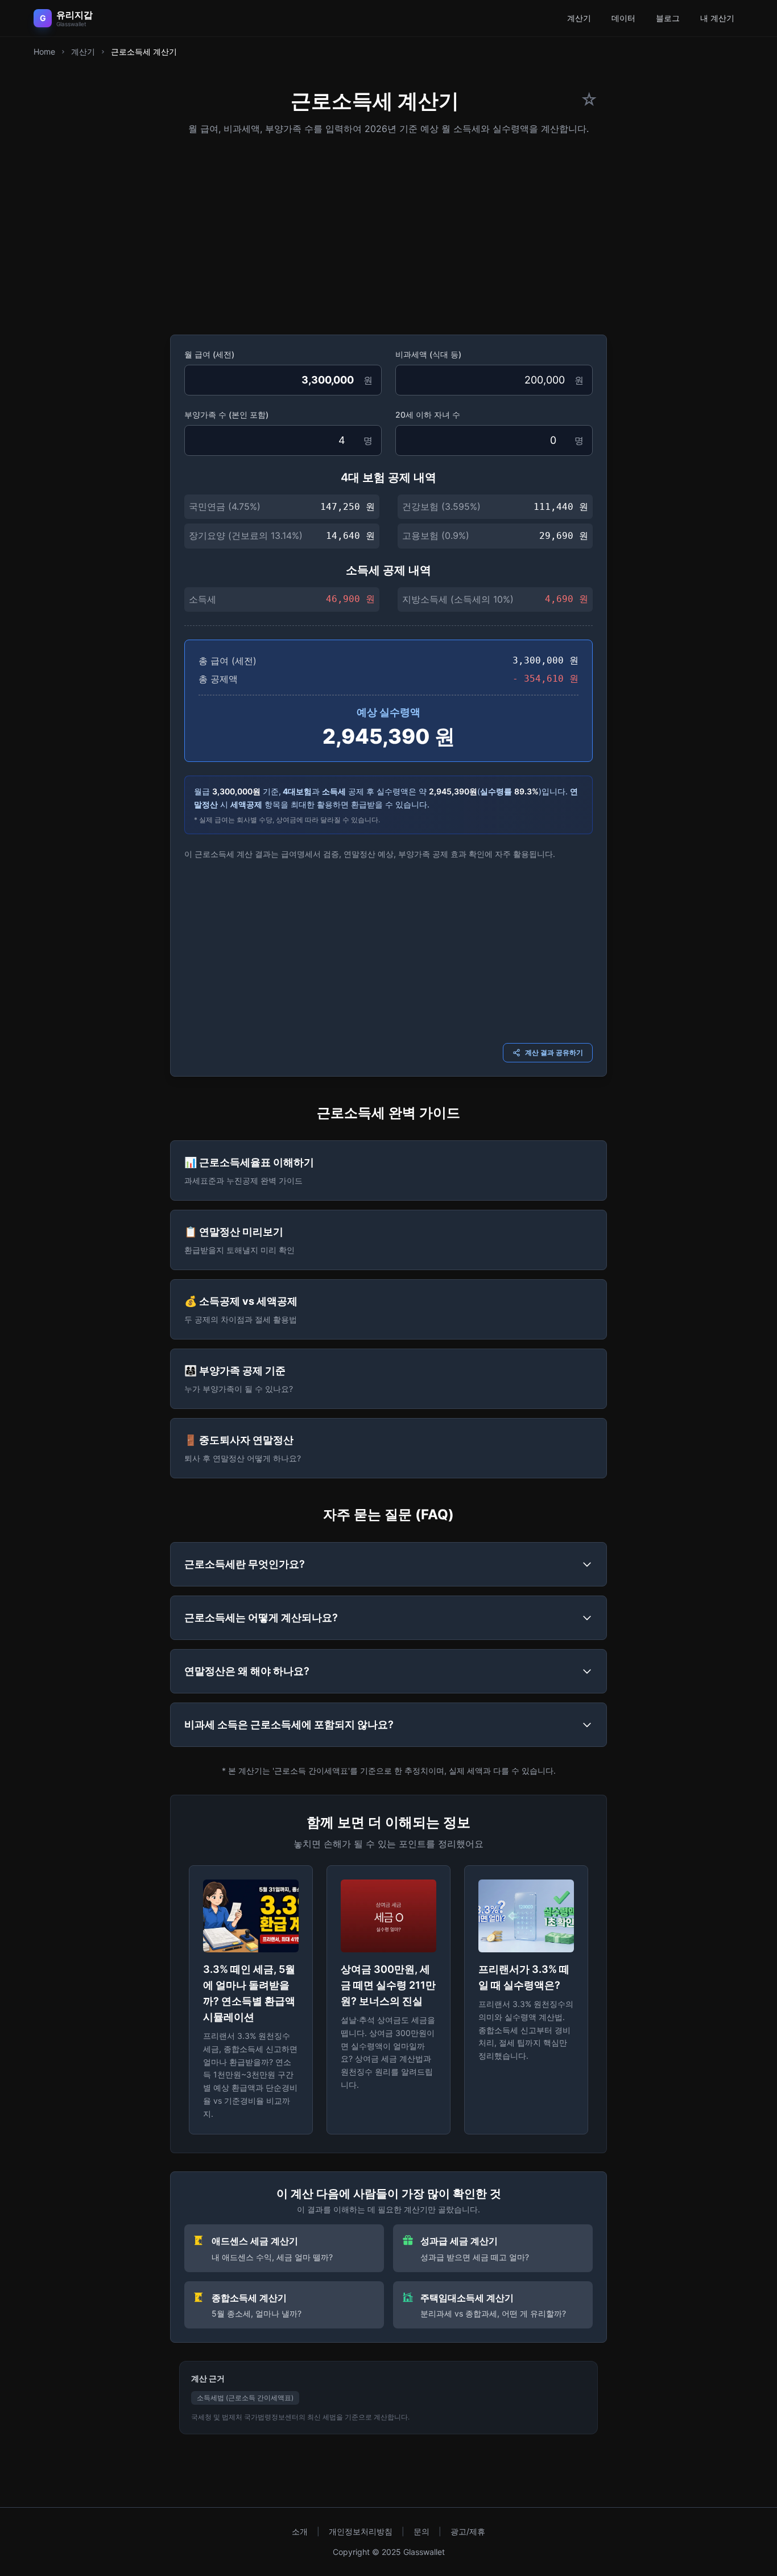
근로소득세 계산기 (144, 51)
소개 (300, 2531)
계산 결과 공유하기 (554, 1052)
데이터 (623, 18)
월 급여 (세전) (209, 354)
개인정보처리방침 (361, 2531)
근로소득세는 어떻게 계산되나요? (261, 1617)
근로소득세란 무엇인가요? (245, 1564)
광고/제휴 (468, 2531)
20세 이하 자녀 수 (428, 415)
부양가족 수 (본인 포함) (226, 415)
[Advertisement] (388, 231)
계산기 (579, 18)
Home (44, 51)
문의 (421, 2531)
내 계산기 (717, 18)
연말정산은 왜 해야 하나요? (247, 1671)
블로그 (668, 18)
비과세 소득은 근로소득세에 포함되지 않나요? (289, 1724)
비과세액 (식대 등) (428, 354)
